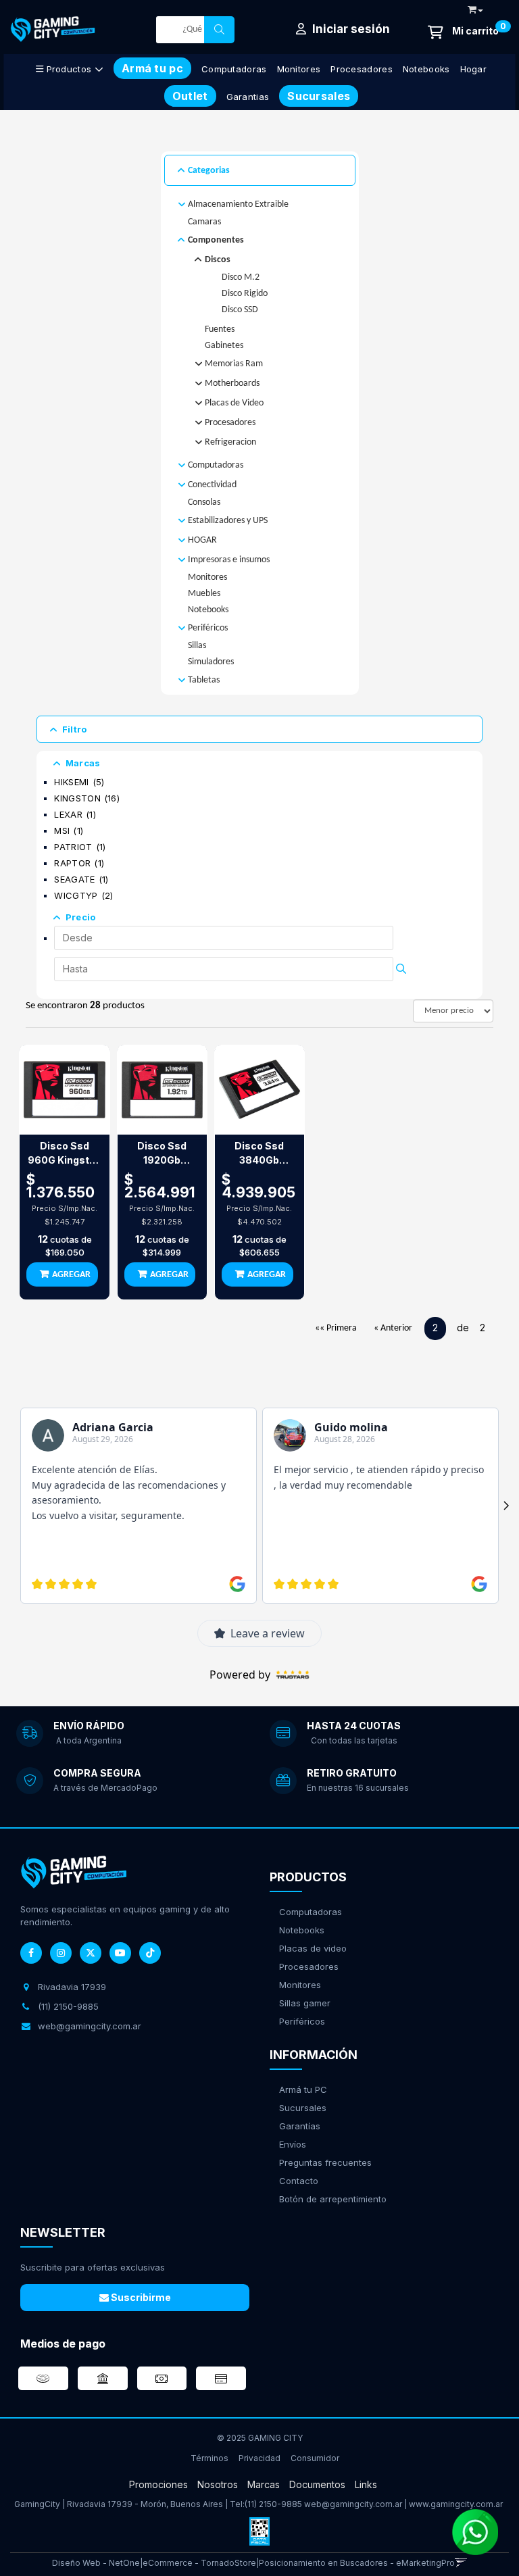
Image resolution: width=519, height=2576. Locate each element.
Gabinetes (224, 346)
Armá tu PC (303, 2089)
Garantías (300, 2126)
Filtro (75, 729)
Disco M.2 (241, 277)
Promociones (158, 2484)
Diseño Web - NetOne (96, 2563)
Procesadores (362, 69)
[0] (463, 32)
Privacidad (259, 2458)
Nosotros (218, 2484)
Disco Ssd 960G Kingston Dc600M (65, 1154)
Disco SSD (240, 310)
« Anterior (393, 1328)
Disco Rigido (245, 294)
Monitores (299, 69)
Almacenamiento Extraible (238, 204)
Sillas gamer (305, 2003)
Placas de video (313, 1948)
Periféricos (208, 628)
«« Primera (336, 1328)
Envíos (293, 2144)
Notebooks (426, 69)
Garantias (248, 97)
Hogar (474, 69)
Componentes (216, 240)
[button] (475, 7)
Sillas (197, 646)
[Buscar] (219, 30)
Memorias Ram (234, 364)
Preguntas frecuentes (325, 2162)
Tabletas (204, 680)
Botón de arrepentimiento (333, 2199)
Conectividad (212, 485)
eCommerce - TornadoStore (199, 2563)
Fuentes (220, 329)
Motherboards (232, 383)
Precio (81, 917)
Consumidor (315, 2458)
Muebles (204, 594)
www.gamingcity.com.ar (456, 2504)
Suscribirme (140, 2297)
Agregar (71, 1275)
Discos (218, 260)
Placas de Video (234, 403)
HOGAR (202, 540)
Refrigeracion (230, 442)
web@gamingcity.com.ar (353, 2504)
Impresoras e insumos (229, 560)
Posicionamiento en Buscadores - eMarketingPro (357, 2563)
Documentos (317, 2484)
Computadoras (234, 69)
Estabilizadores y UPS (228, 521)
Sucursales (303, 2108)
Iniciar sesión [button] (350, 29)
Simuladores (211, 662)
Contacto (299, 2181)
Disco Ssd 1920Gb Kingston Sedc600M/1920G (162, 1154)
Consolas (204, 502)
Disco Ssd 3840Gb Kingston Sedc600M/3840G (259, 1154)
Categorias (209, 171)
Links (366, 2484)
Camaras (204, 222)
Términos (209, 2458)
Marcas (83, 763)
